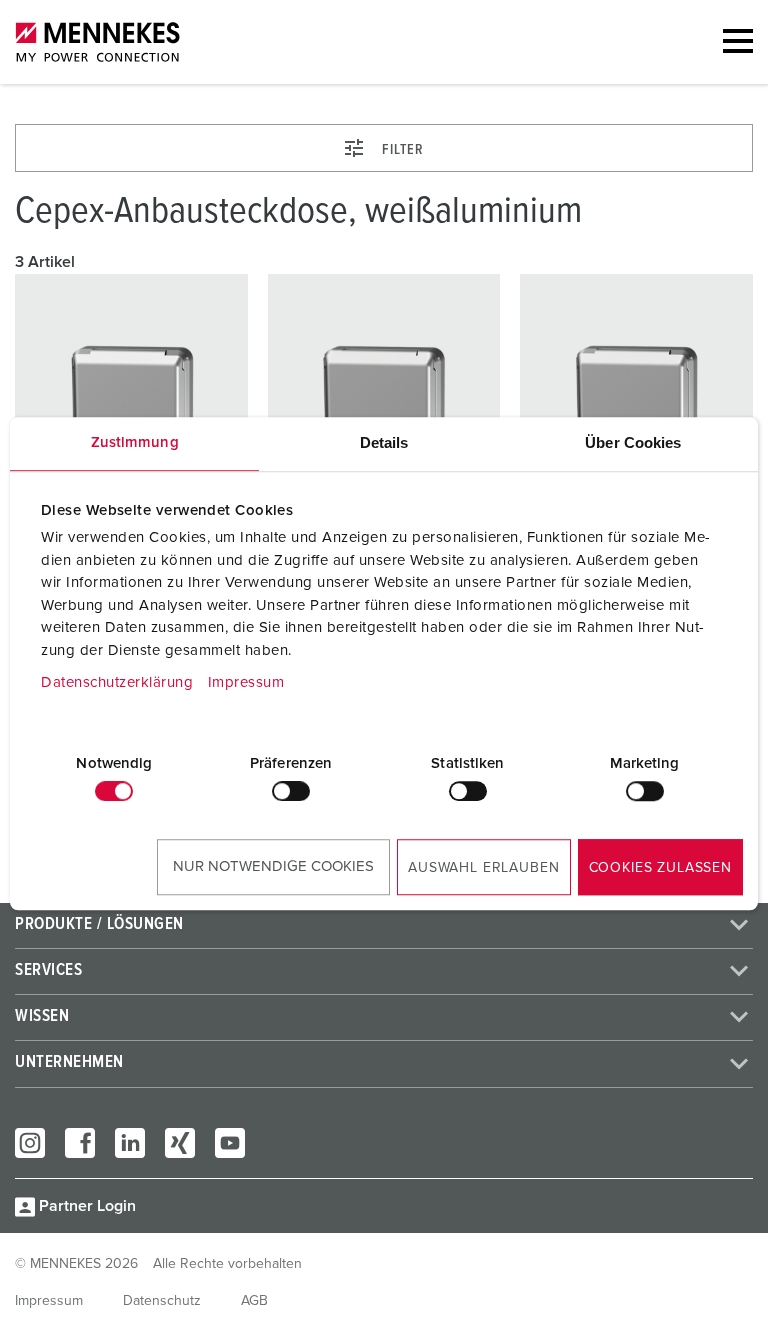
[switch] (291, 791)
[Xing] (180, 1143)
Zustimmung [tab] (135, 442)
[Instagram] (30, 1143)
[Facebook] (80, 1143)
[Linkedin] (130, 1143)
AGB (254, 1301)
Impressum (246, 682)
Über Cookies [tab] (633, 442)
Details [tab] (384, 442)
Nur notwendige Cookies (273, 866)
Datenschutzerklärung (117, 682)
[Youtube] (230, 1143)
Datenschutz (162, 1301)
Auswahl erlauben (483, 868)
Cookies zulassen (660, 868)
